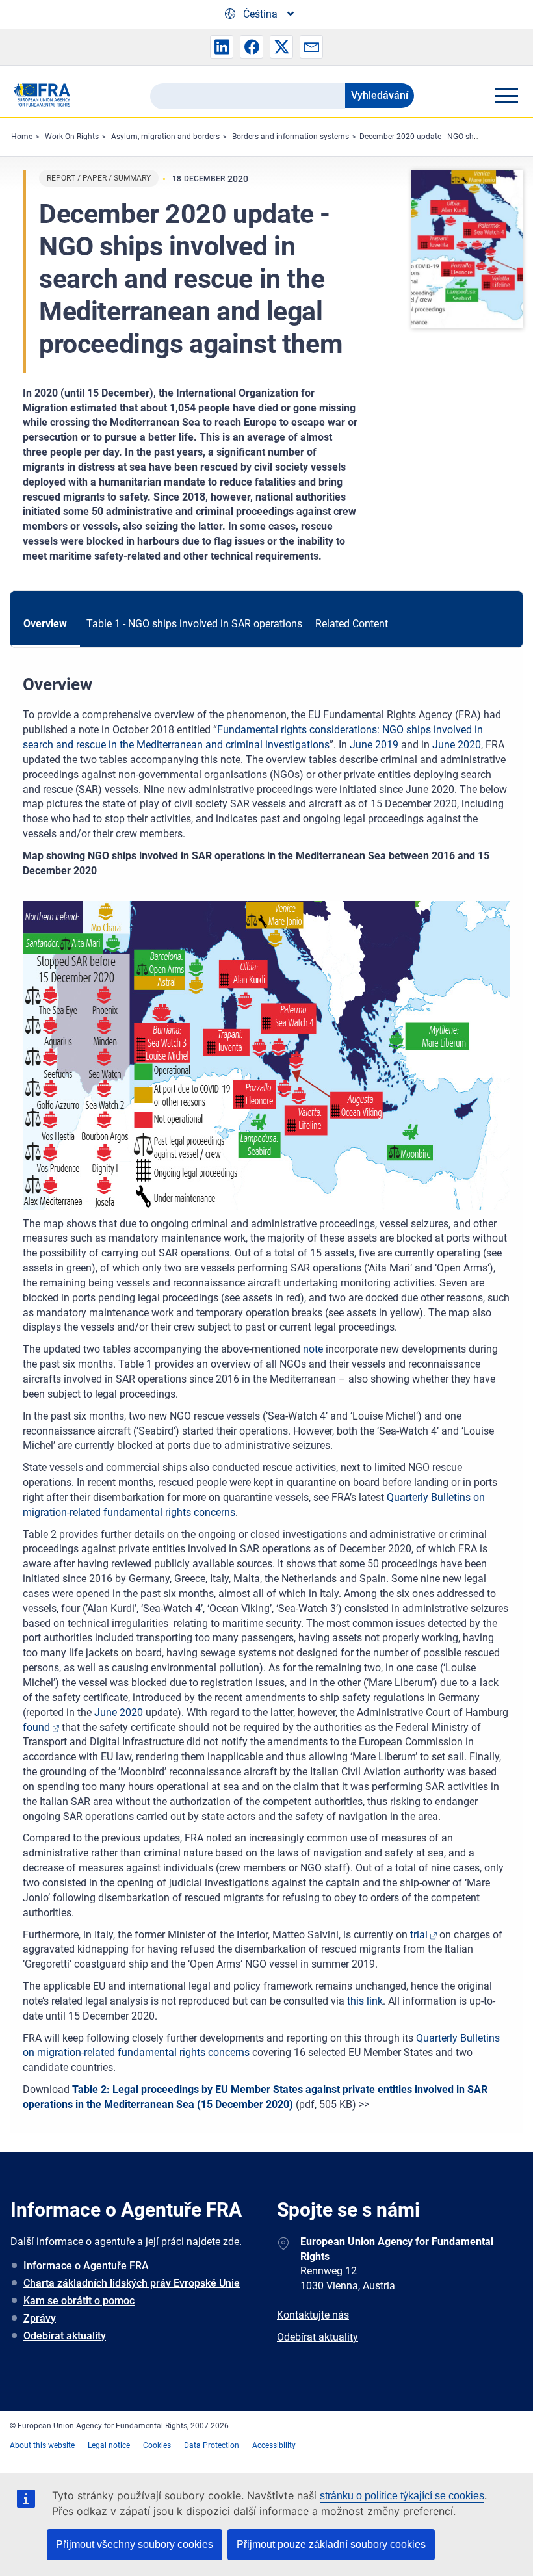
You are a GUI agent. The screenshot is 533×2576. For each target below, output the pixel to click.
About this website (42, 2445)
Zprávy (40, 2318)
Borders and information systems (291, 137)
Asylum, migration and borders (165, 137)
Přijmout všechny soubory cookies (135, 2544)
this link (365, 2001)
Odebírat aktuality (65, 2336)
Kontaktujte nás (313, 2315)
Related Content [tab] (352, 624)
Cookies (157, 2445)
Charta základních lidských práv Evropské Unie (132, 2283)
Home (22, 137)
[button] (222, 47)
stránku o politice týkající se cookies (402, 2496)
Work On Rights (72, 137)
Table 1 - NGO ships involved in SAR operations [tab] (194, 624)
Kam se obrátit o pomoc (79, 2301)
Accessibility (274, 2445)
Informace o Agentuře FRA (86, 2266)
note (313, 1349)
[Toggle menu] (506, 96)
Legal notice (109, 2445)
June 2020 (457, 745)
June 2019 (374, 745)
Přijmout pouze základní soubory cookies (331, 2544)
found (36, 1727)
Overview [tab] (45, 624)
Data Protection (212, 2445)
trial (419, 1935)
